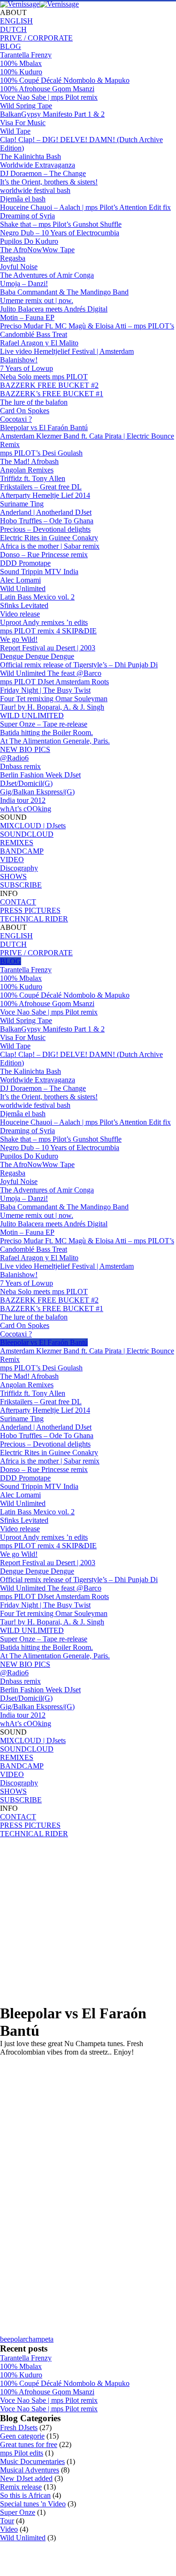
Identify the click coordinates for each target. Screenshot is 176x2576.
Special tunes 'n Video (33, 2504)
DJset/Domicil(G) (26, 783)
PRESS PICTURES (30, 910)
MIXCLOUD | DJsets (33, 826)
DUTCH (13, 29)
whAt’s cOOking (26, 809)
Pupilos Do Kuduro (29, 241)
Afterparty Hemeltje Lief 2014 (45, 495)
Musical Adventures (30, 2470)
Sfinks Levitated (24, 605)
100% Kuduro (21, 72)
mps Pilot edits (22, 2453)
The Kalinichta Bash (31, 156)
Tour (7, 2521)
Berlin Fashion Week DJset (40, 775)
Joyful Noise (19, 267)
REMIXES (17, 843)
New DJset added (26, 2478)
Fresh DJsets (19, 2428)
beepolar (13, 2339)
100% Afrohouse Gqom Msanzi (47, 89)
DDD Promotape (25, 563)
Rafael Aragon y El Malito (39, 343)
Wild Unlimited (23, 588)
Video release (20, 614)
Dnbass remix (20, 766)
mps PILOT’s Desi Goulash (41, 453)
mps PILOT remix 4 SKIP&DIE (48, 631)
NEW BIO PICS (25, 749)
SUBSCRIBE (21, 885)
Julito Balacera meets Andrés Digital (54, 309)
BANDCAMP (22, 851)
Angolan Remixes (27, 470)
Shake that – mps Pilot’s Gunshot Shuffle (61, 224)
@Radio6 (14, 758)
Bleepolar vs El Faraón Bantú (44, 428)
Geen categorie (22, 2436)
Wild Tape (15, 131)
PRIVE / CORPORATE (36, 38)
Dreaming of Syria (27, 216)
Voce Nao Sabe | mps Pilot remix (49, 97)
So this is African (25, 2495)
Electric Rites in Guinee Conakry (49, 538)
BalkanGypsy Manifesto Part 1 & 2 (52, 114)
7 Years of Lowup (27, 368)
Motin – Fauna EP (27, 317)
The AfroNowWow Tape (37, 250)
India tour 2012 (23, 800)
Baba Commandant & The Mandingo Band (64, 292)
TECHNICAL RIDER (34, 919)
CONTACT (18, 902)
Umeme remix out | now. (37, 300)
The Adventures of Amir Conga (47, 275)
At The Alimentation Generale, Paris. (55, 741)
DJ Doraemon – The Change (43, 173)
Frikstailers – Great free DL (41, 487)
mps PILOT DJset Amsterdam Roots (54, 682)
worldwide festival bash (35, 190)
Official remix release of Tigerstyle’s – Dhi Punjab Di (79, 665)
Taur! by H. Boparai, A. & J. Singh (52, 707)
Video (9, 2529)
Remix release (21, 2487)
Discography (19, 868)
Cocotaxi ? (16, 419)
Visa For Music (23, 123)
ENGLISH (16, 21)
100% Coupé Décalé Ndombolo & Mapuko (65, 80)
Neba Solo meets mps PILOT (44, 377)
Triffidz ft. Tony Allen (33, 478)
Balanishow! (19, 360)
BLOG (11, 46)
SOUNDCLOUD (27, 834)
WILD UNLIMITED (32, 716)
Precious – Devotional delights (45, 529)
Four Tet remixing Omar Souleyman (54, 699)
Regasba (13, 258)
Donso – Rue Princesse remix (44, 555)
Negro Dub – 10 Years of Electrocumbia (60, 233)
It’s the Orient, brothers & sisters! (49, 182)
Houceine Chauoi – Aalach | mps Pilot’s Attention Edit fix (85, 207)
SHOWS (13, 876)
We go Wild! (19, 639)
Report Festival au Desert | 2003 (48, 648)
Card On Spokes (25, 411)
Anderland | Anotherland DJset (46, 512)
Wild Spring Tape (26, 106)
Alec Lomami (20, 580)
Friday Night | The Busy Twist (45, 690)
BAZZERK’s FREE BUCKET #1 (52, 394)
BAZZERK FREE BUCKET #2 (49, 385)
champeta (39, 2339)
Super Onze (18, 2512)
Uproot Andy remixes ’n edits (44, 622)
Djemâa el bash (23, 199)
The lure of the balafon (34, 402)
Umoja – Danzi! (24, 284)
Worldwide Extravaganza (38, 165)
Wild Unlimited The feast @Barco (51, 673)
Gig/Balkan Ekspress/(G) (37, 792)
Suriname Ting (22, 504)
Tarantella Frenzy (26, 55)
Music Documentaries (32, 2461)
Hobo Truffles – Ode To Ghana (47, 521)
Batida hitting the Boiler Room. (46, 732)
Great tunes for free (29, 2444)
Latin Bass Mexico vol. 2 (37, 597)
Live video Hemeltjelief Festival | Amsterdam (67, 351)
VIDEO (12, 860)
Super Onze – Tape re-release (44, 724)
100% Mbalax (21, 63)
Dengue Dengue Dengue (37, 656)
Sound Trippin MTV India (39, 572)
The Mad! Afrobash (29, 461)
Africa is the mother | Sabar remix (50, 546)
